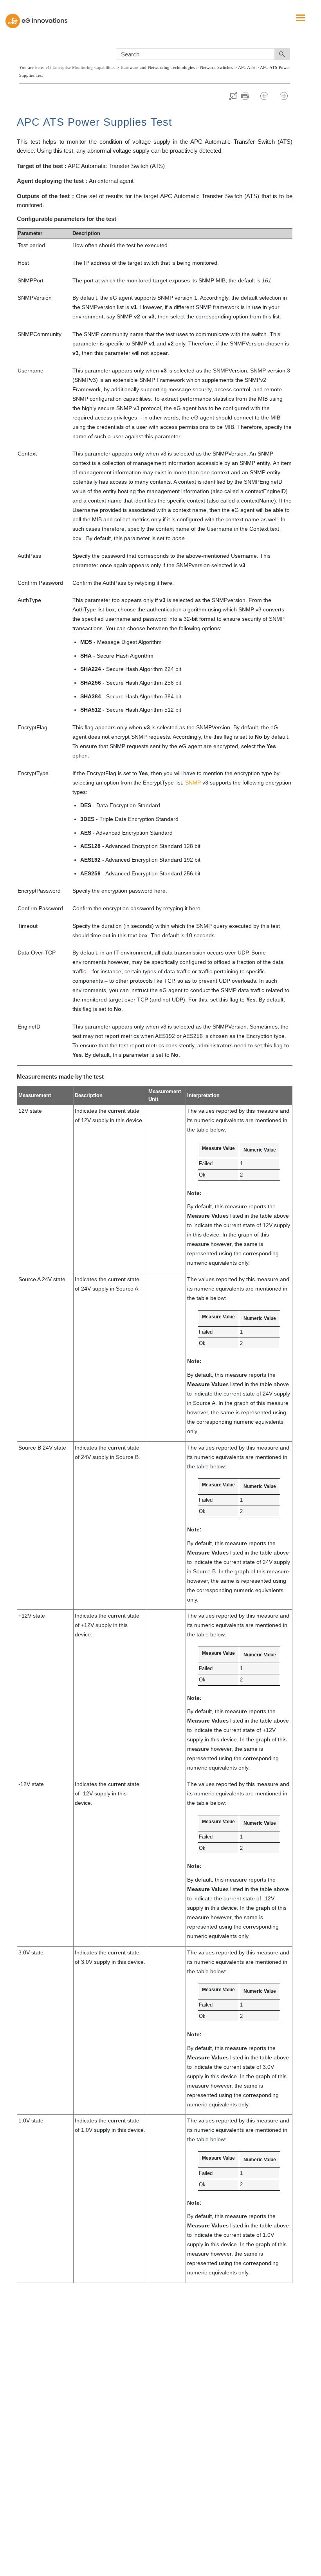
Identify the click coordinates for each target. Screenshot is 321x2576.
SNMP (193, 783)
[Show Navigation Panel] (301, 18)
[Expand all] (233, 96)
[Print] (249, 96)
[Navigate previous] (268, 96)
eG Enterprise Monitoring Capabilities (80, 68)
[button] (282, 54)
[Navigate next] (284, 96)
